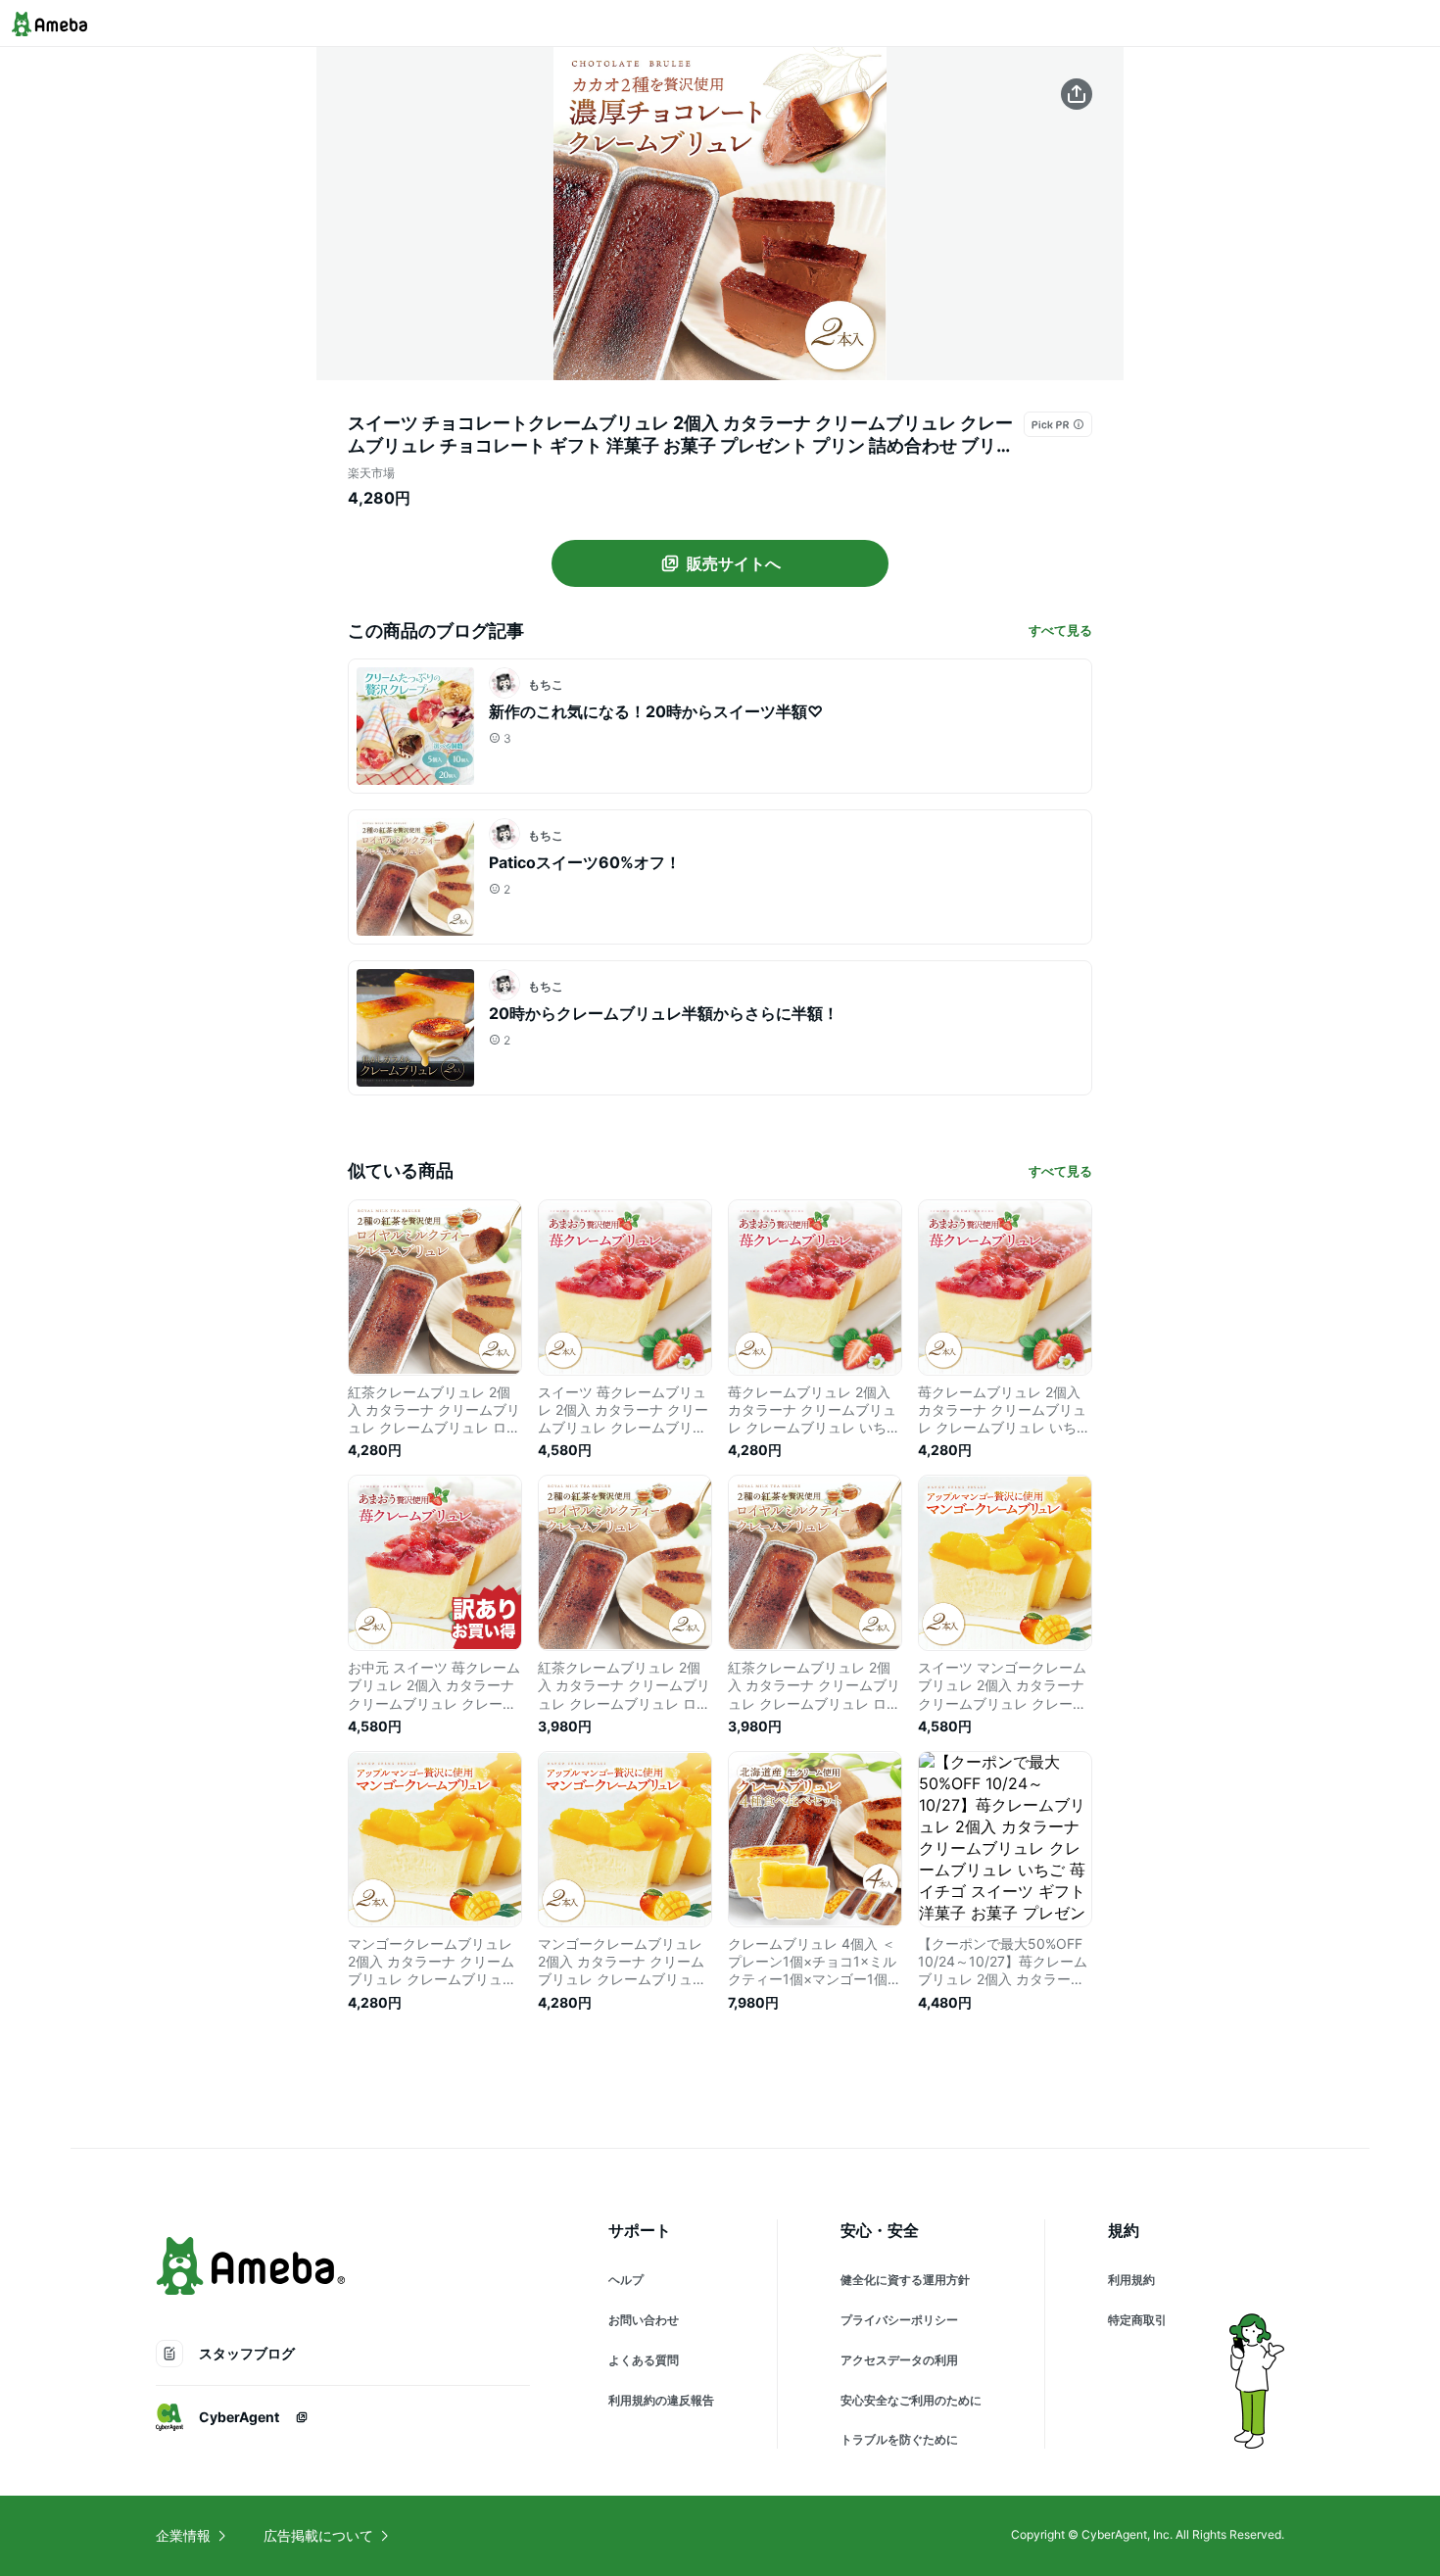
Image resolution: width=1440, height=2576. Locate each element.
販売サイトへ (734, 563)
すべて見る (1060, 630)
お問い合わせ (644, 2320)
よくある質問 (644, 2360)
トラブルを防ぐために (899, 2439)
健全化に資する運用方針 (905, 2280)
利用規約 (1131, 2280)
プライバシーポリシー (899, 2320)
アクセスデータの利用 (899, 2360)
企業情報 (183, 2535)
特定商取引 (1137, 2320)
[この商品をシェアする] (1077, 94)
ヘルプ (626, 2280)
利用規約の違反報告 (661, 2400)
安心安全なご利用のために (911, 2400)
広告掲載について (318, 2535)
